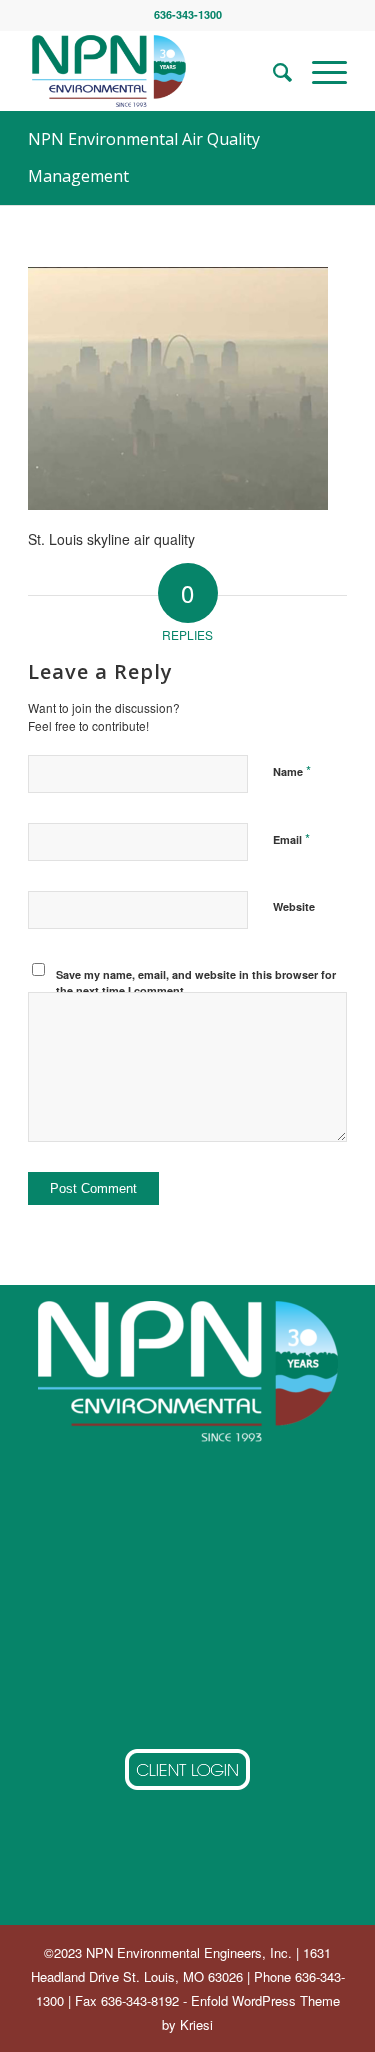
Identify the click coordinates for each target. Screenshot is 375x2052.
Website (294, 906)
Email (291, 838)
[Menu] (319, 71)
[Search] (272, 71)
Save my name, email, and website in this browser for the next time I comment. (196, 983)
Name (292, 770)
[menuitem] (272, 71)
